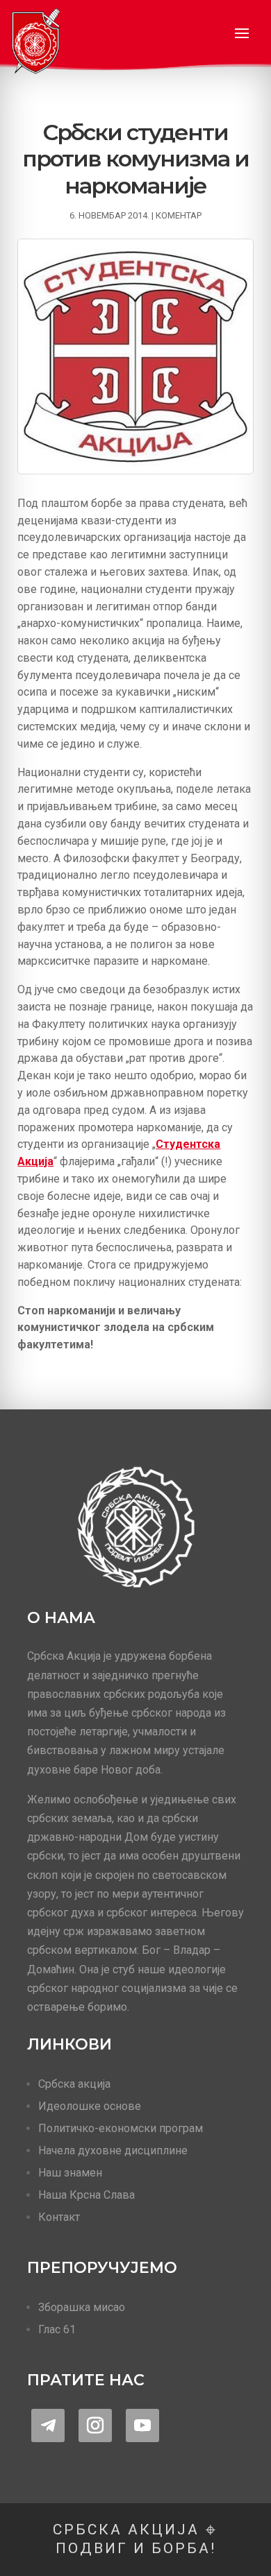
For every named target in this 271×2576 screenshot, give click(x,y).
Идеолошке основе (90, 2106)
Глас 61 (57, 2329)
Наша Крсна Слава (87, 2195)
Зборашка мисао (82, 2307)
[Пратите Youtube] (142, 2425)
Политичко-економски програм (121, 2128)
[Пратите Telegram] (48, 2425)
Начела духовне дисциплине (113, 2150)
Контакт (59, 2217)
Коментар (179, 215)
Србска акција (74, 2084)
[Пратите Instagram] (95, 2425)
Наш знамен (70, 2173)
